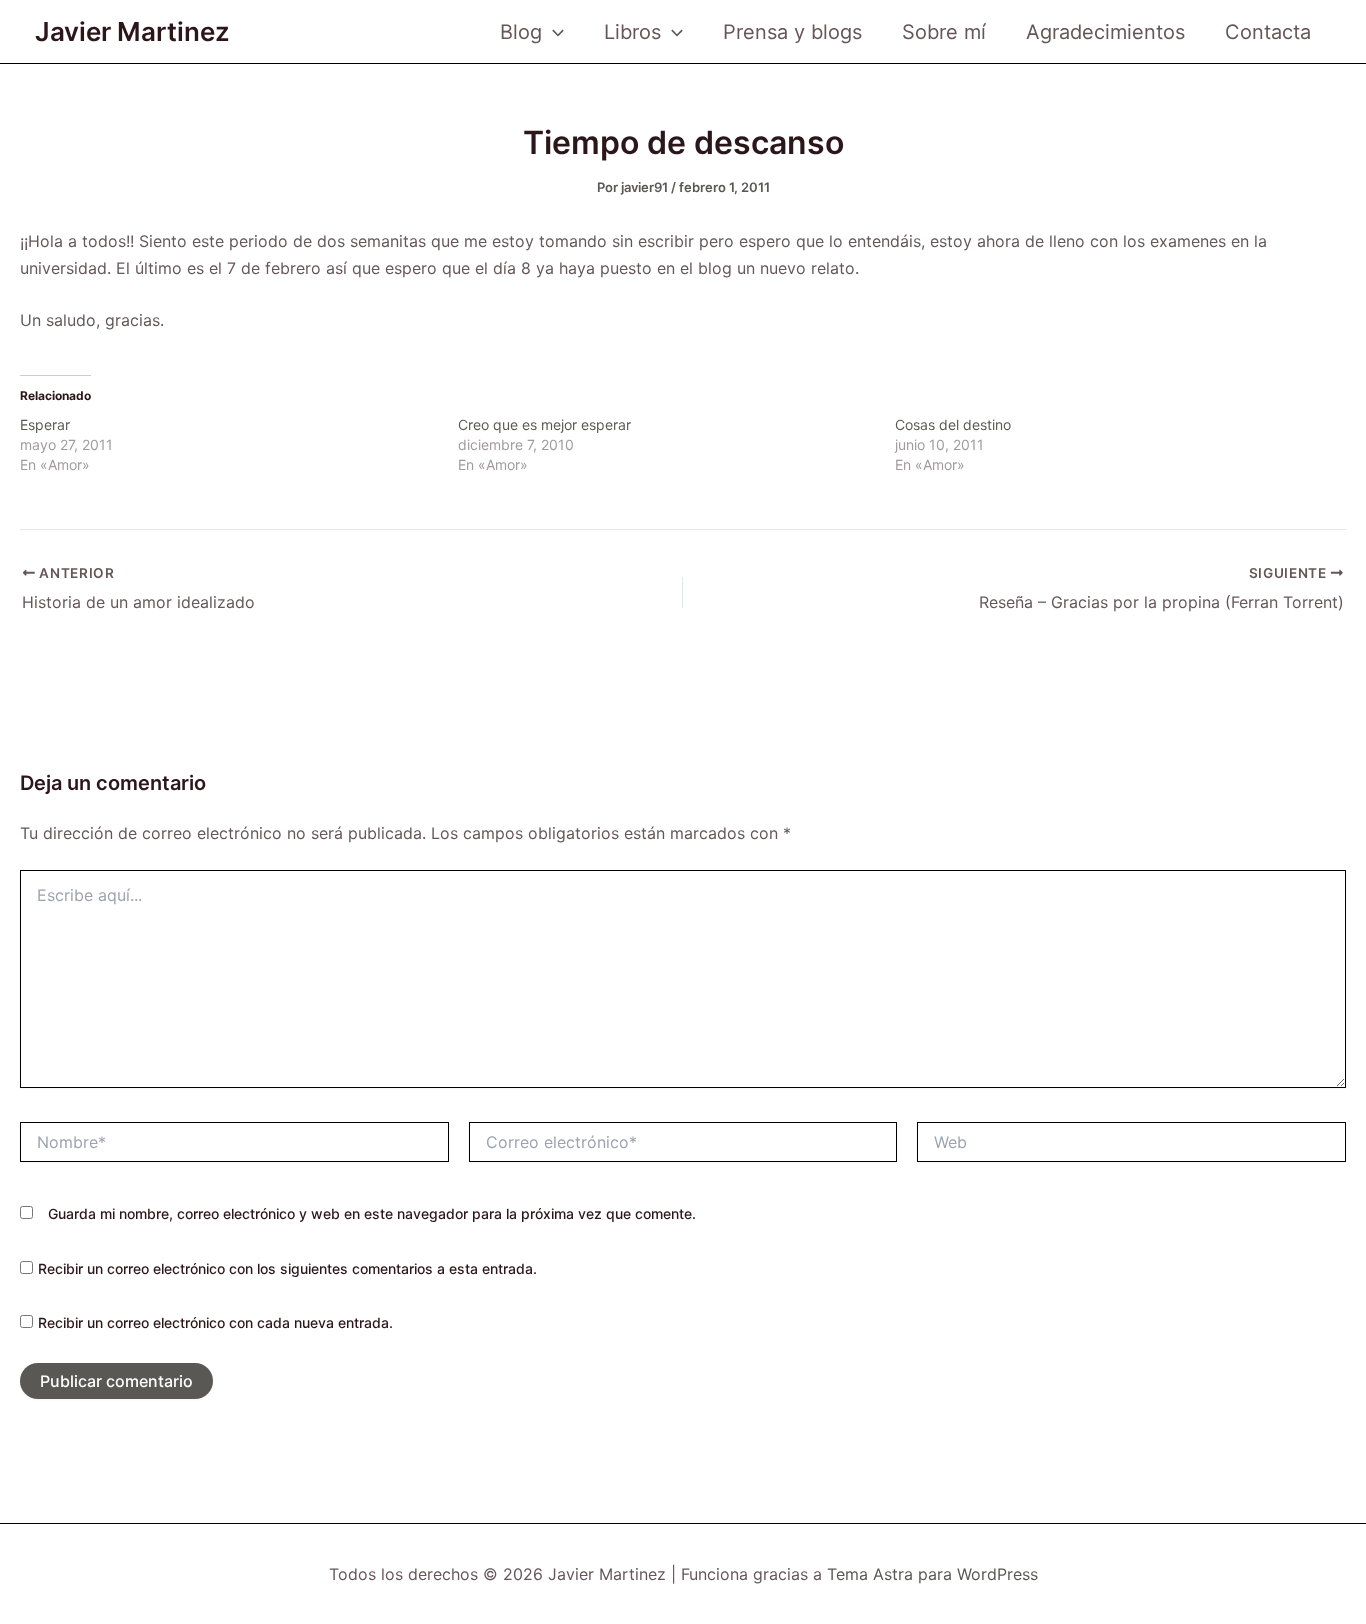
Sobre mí (944, 32)
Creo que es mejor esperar (544, 424)
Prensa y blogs (792, 32)
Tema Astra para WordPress (932, 1574)
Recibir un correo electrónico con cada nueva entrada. (215, 1322)
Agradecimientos (1105, 32)
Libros (632, 32)
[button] (553, 32)
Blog (521, 32)
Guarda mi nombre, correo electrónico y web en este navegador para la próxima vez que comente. (372, 1213)
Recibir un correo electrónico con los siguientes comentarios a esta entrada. (287, 1268)
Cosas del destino (953, 424)
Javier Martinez (132, 31)
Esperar (45, 424)
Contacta (1268, 32)
